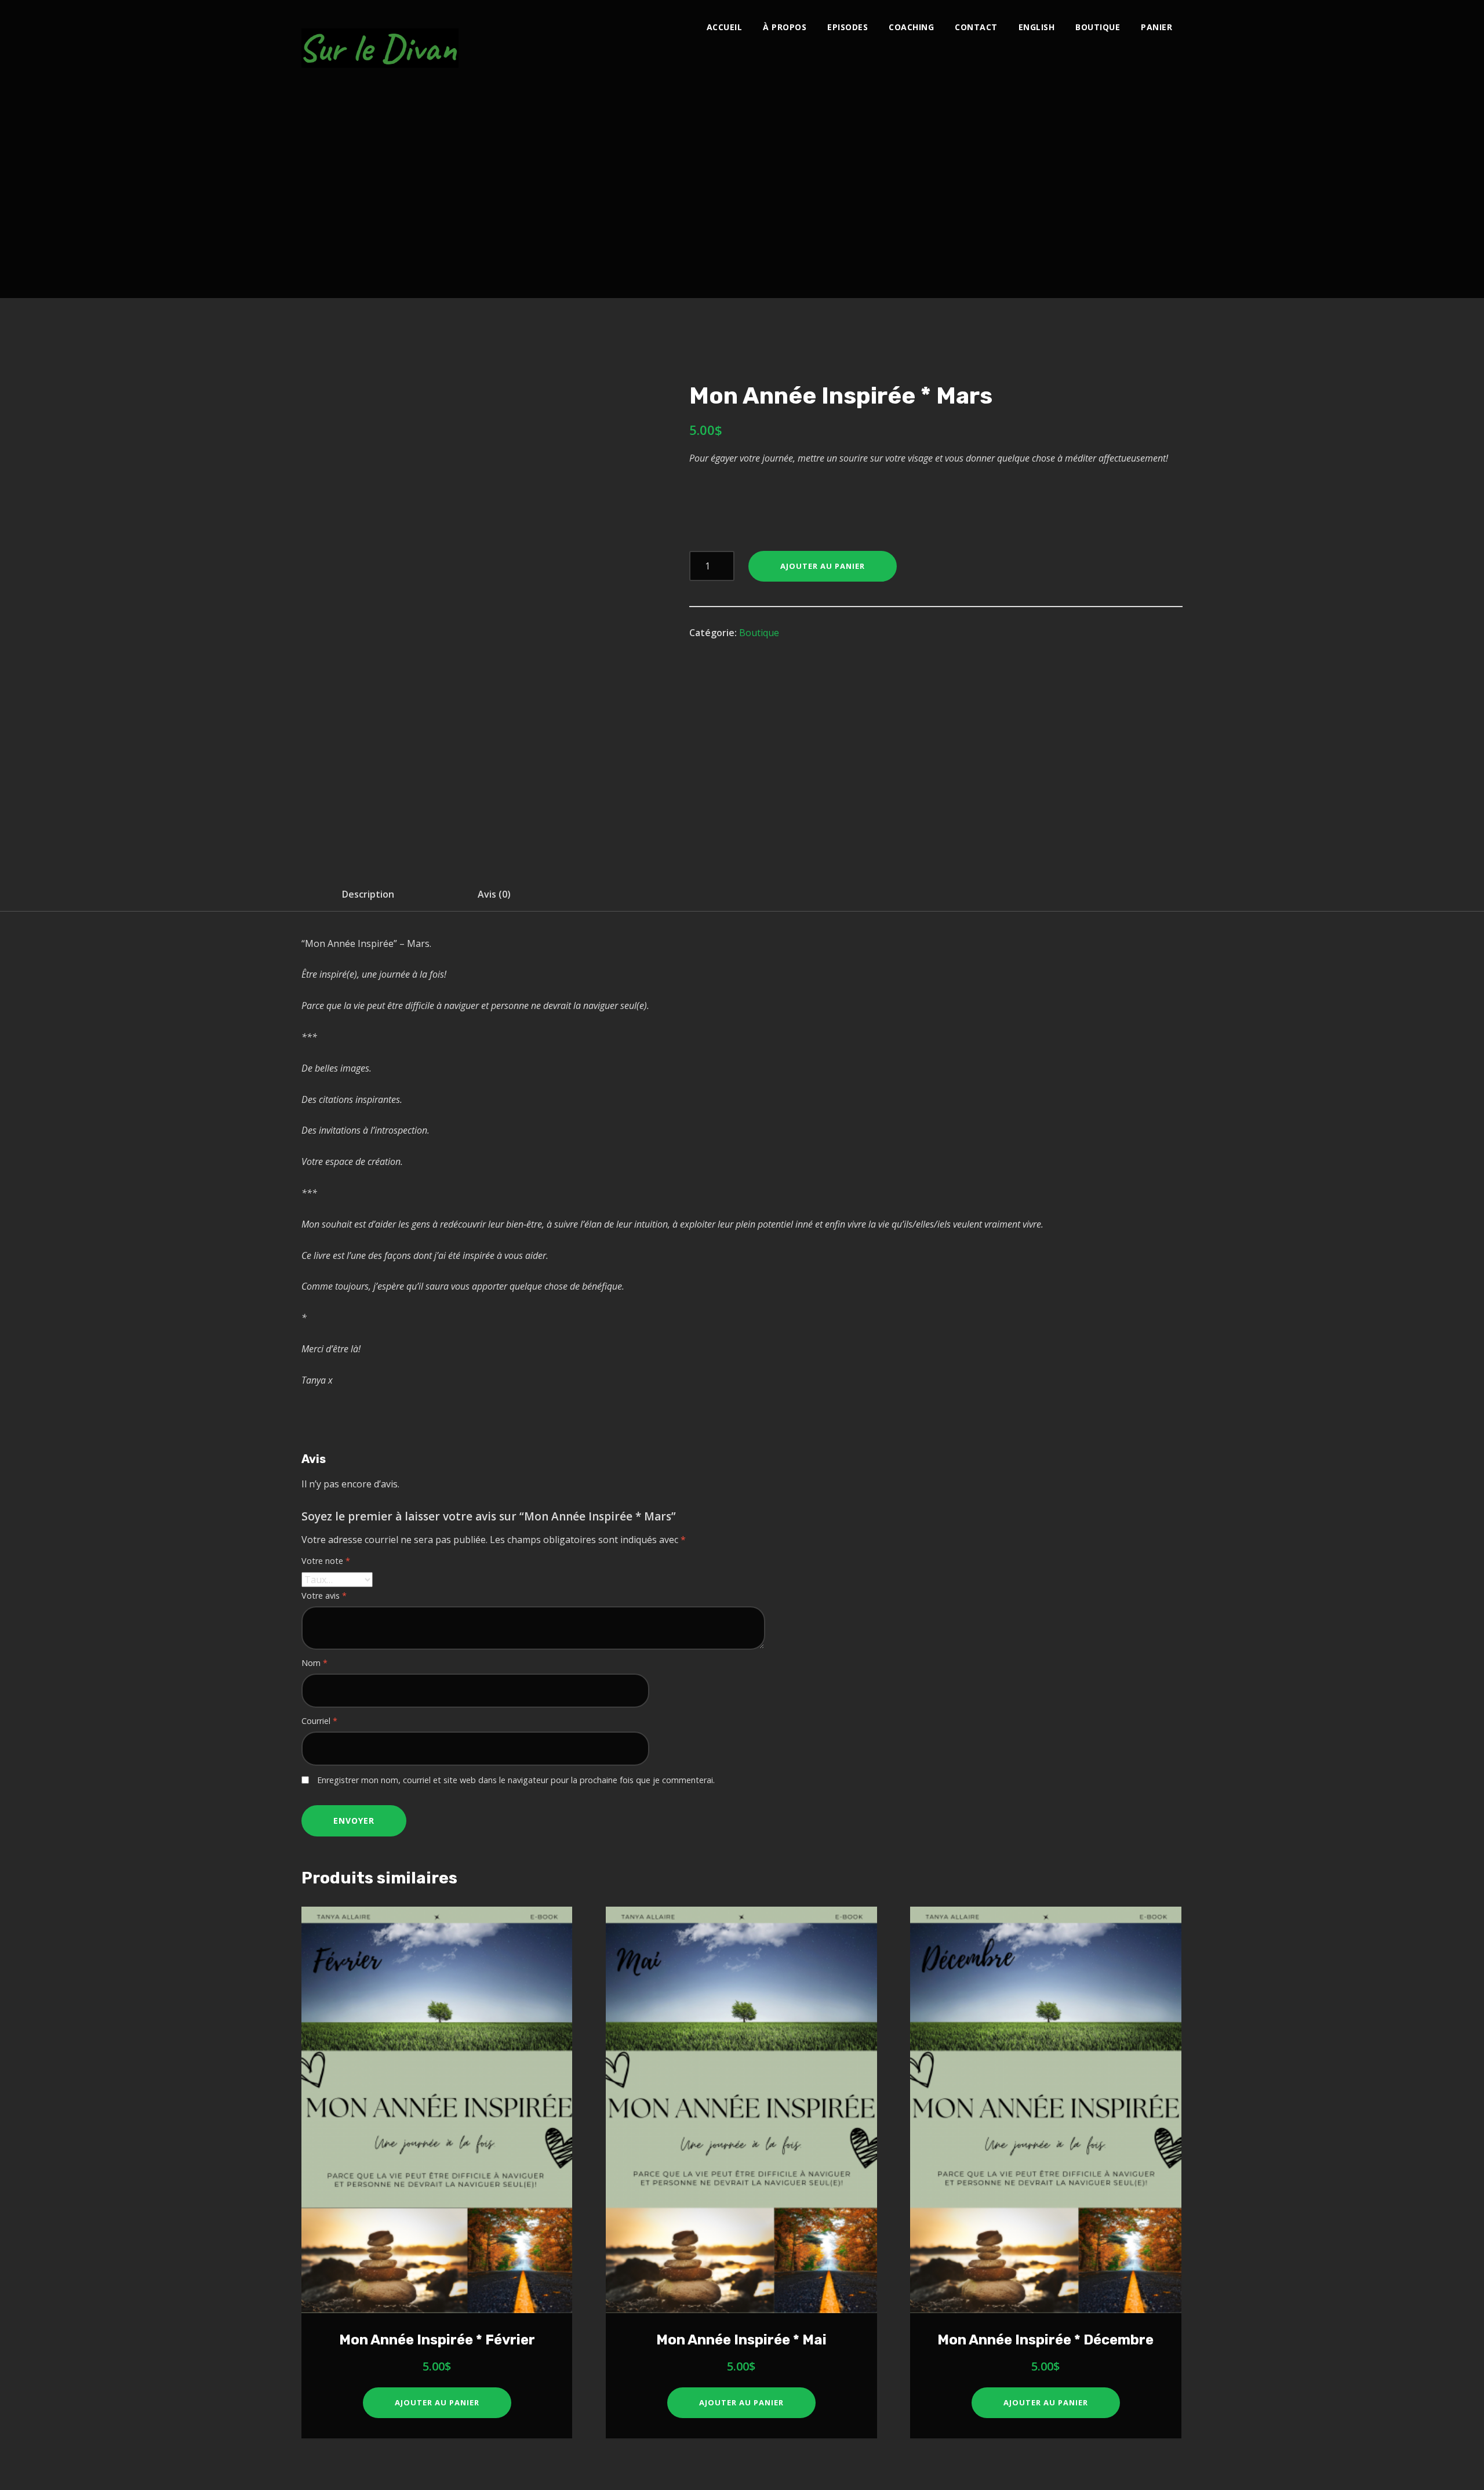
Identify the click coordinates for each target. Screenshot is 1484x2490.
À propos (785, 27)
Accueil (725, 27)
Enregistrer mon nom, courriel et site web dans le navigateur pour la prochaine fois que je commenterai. (516, 1780)
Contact (976, 27)
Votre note (326, 1561)
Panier (1156, 27)
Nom (314, 1663)
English (1037, 27)
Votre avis (324, 1596)
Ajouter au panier (823, 566)
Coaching (911, 27)
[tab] (368, 894)
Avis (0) (494, 894)
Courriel (319, 1721)
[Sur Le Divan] (380, 42)
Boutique (1098, 27)
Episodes (848, 27)
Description (368, 894)
